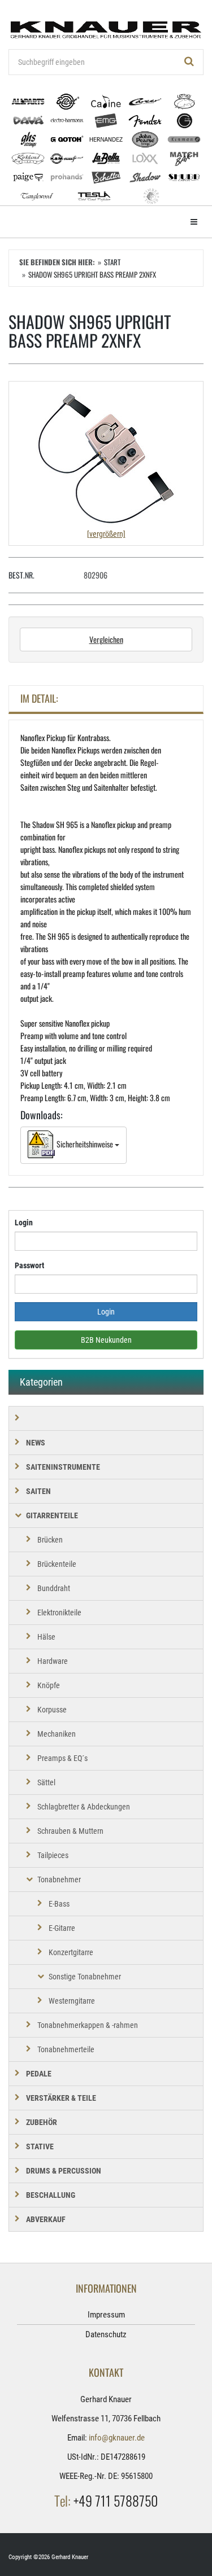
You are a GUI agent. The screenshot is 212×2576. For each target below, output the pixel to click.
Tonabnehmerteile (66, 2049)
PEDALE (39, 2074)
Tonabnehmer (59, 1880)
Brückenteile (57, 1564)
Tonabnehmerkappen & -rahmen (88, 2025)
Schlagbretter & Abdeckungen (84, 1807)
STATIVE (40, 2146)
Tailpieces (53, 1855)
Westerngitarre (72, 2001)
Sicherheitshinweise (85, 1144)
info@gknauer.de (117, 2438)
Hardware (53, 1661)
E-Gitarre (62, 1928)
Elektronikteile (59, 1613)
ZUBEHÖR (42, 2122)
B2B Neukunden (106, 1340)
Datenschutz (106, 2334)
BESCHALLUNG (51, 2195)
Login (24, 1223)
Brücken (50, 1540)
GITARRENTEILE (52, 1515)
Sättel (46, 1782)
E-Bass (59, 1904)
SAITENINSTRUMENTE (63, 1467)
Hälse (46, 1637)
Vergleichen (106, 639)
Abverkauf (46, 2219)
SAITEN (38, 1491)
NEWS (36, 1443)
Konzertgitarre (71, 1952)
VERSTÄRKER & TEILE (61, 2098)
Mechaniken (57, 1734)
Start (112, 262)
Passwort (29, 1265)
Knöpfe (49, 1685)
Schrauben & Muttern (70, 1831)
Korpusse (52, 1710)
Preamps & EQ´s (62, 1758)
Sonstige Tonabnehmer (85, 1977)
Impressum (106, 2315)
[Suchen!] (189, 62)
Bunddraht (54, 1588)
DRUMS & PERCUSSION (64, 2171)
